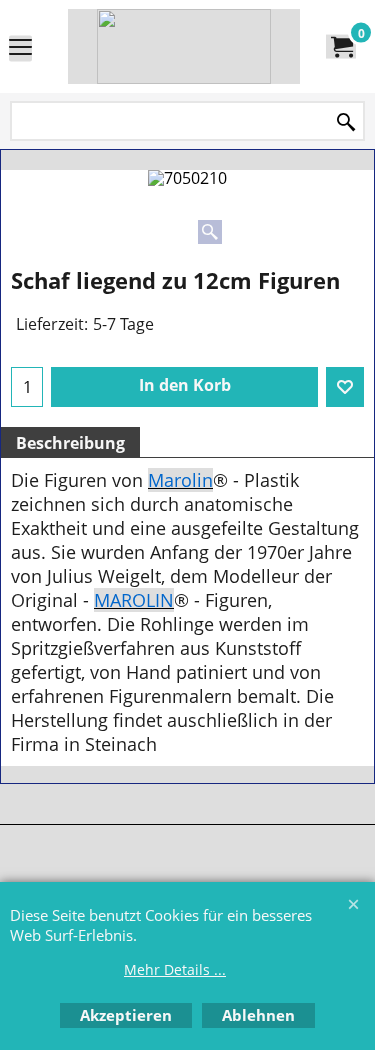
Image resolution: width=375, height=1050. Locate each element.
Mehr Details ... (175, 969)
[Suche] (346, 122)
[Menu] (20, 48)
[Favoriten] (345, 387)
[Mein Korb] (341, 47)
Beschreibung (70, 443)
